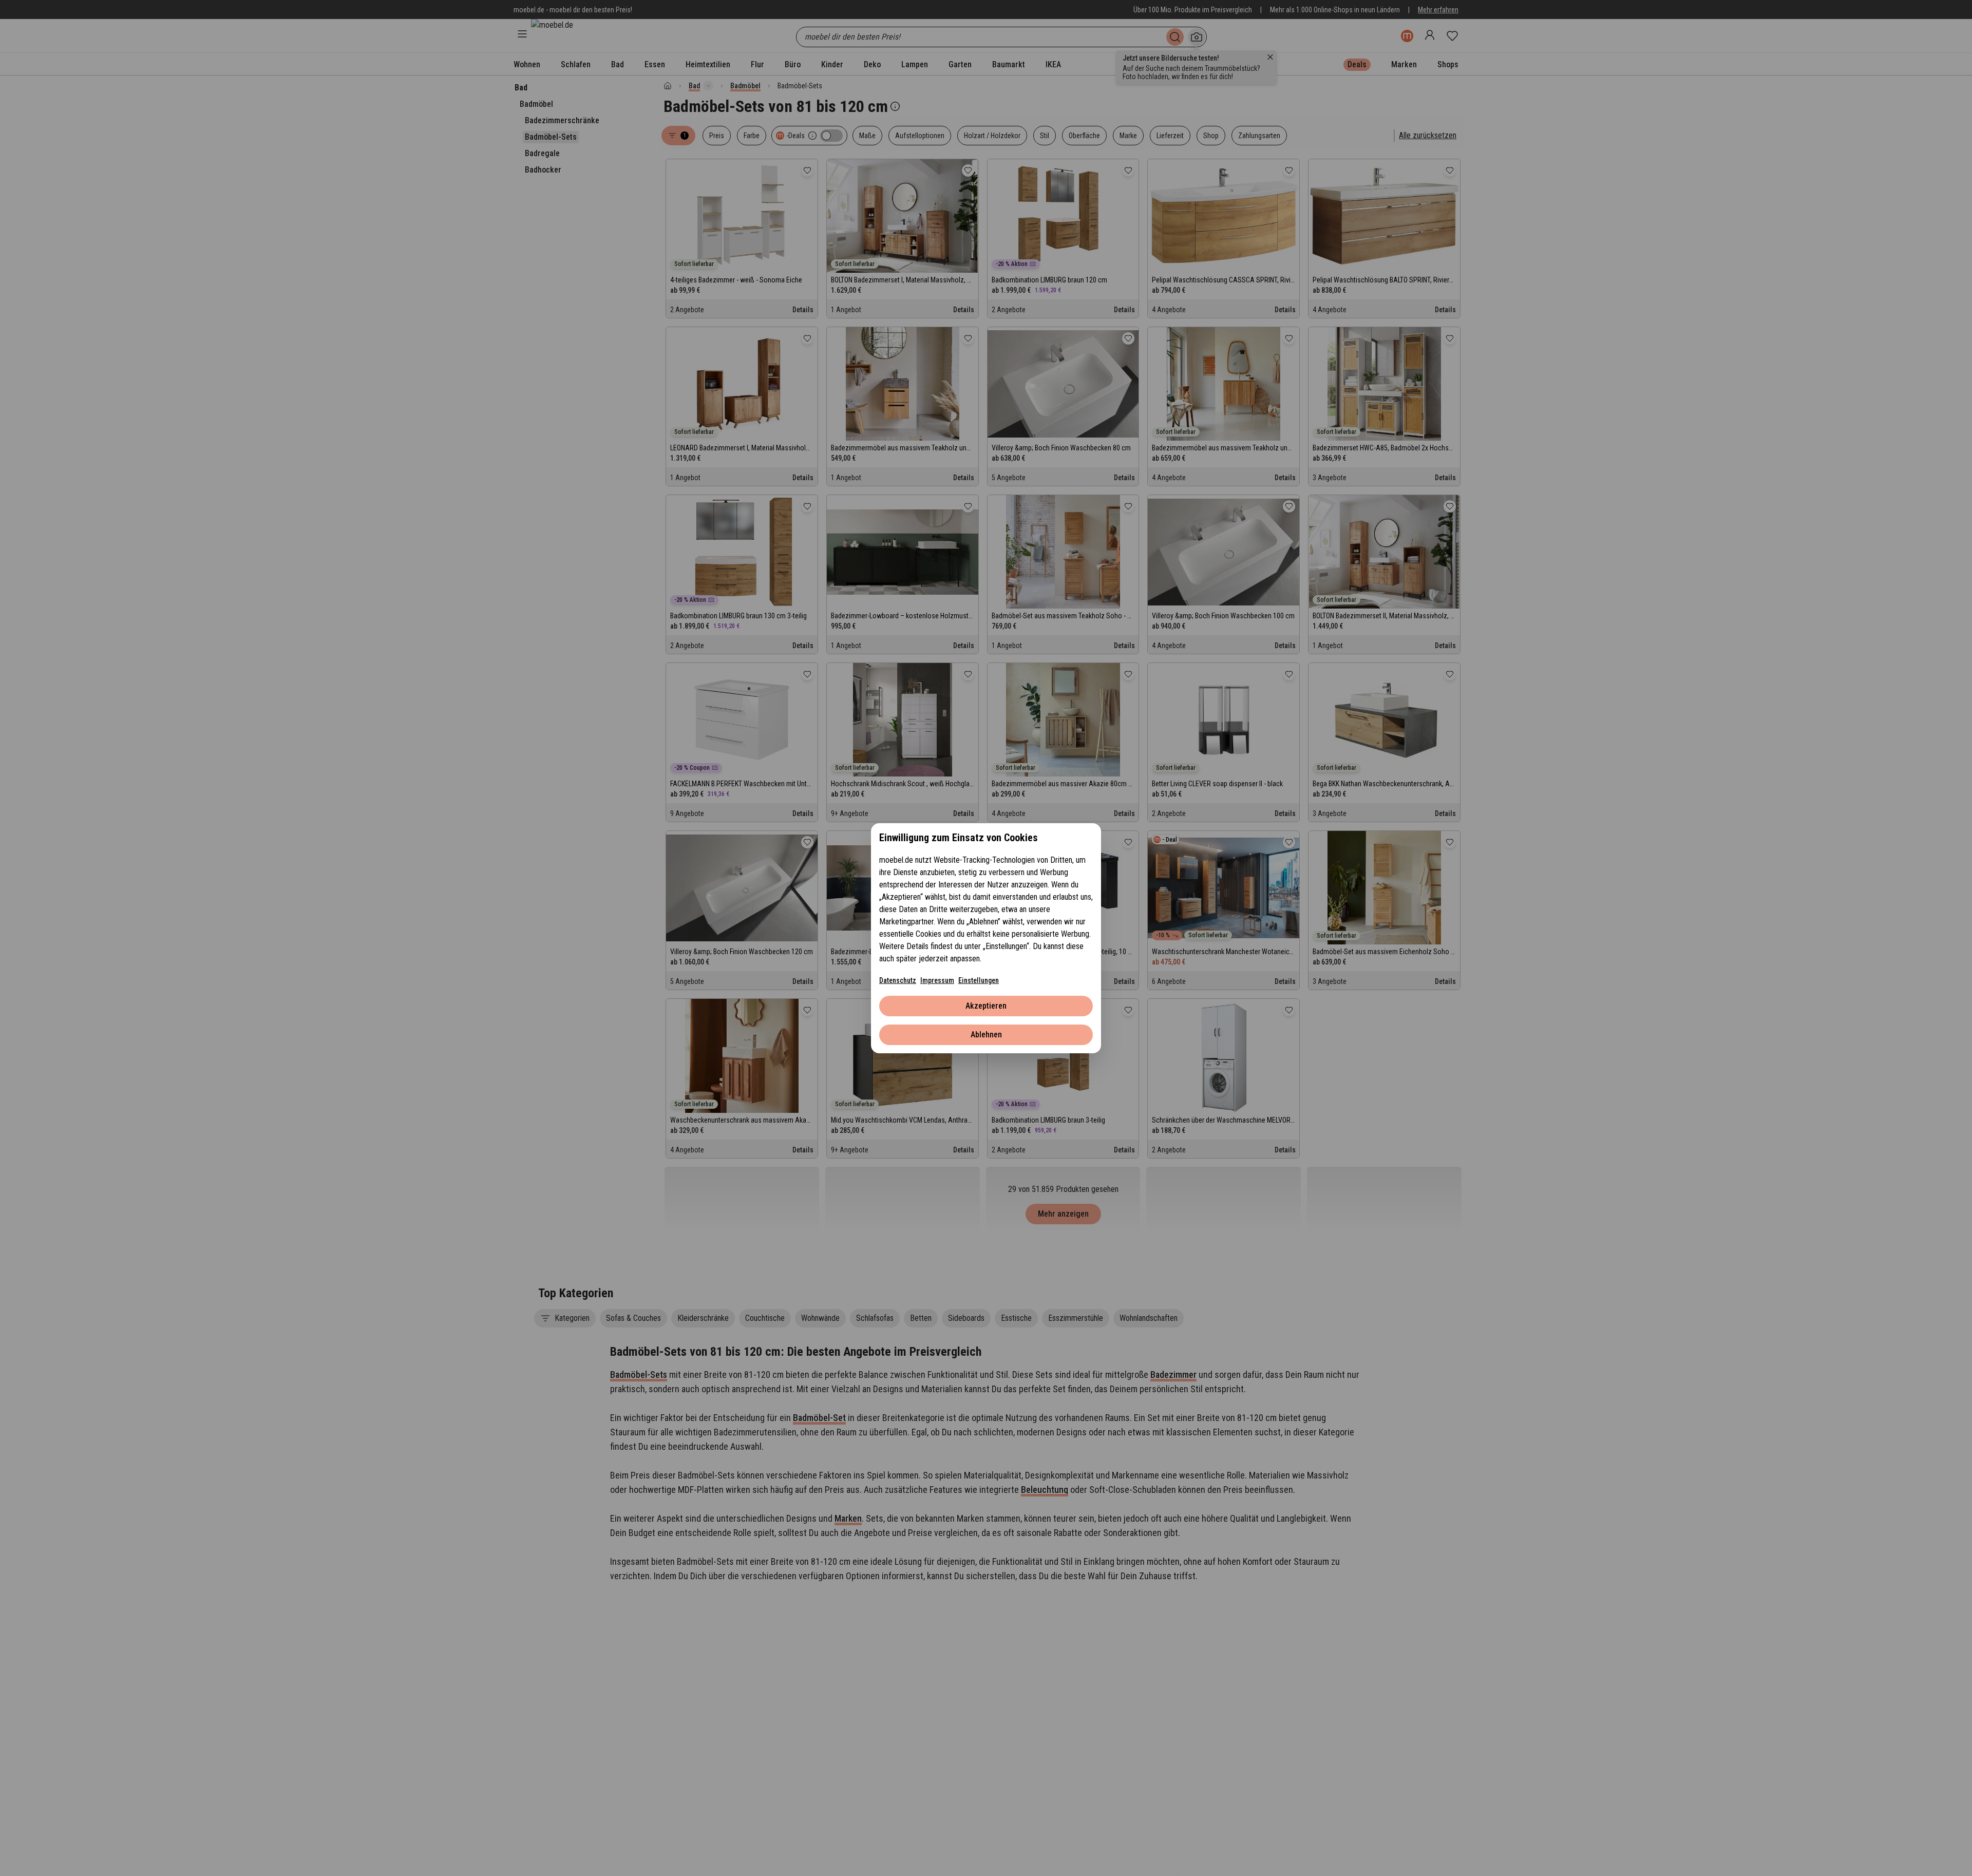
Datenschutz (898, 980)
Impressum (937, 980)
